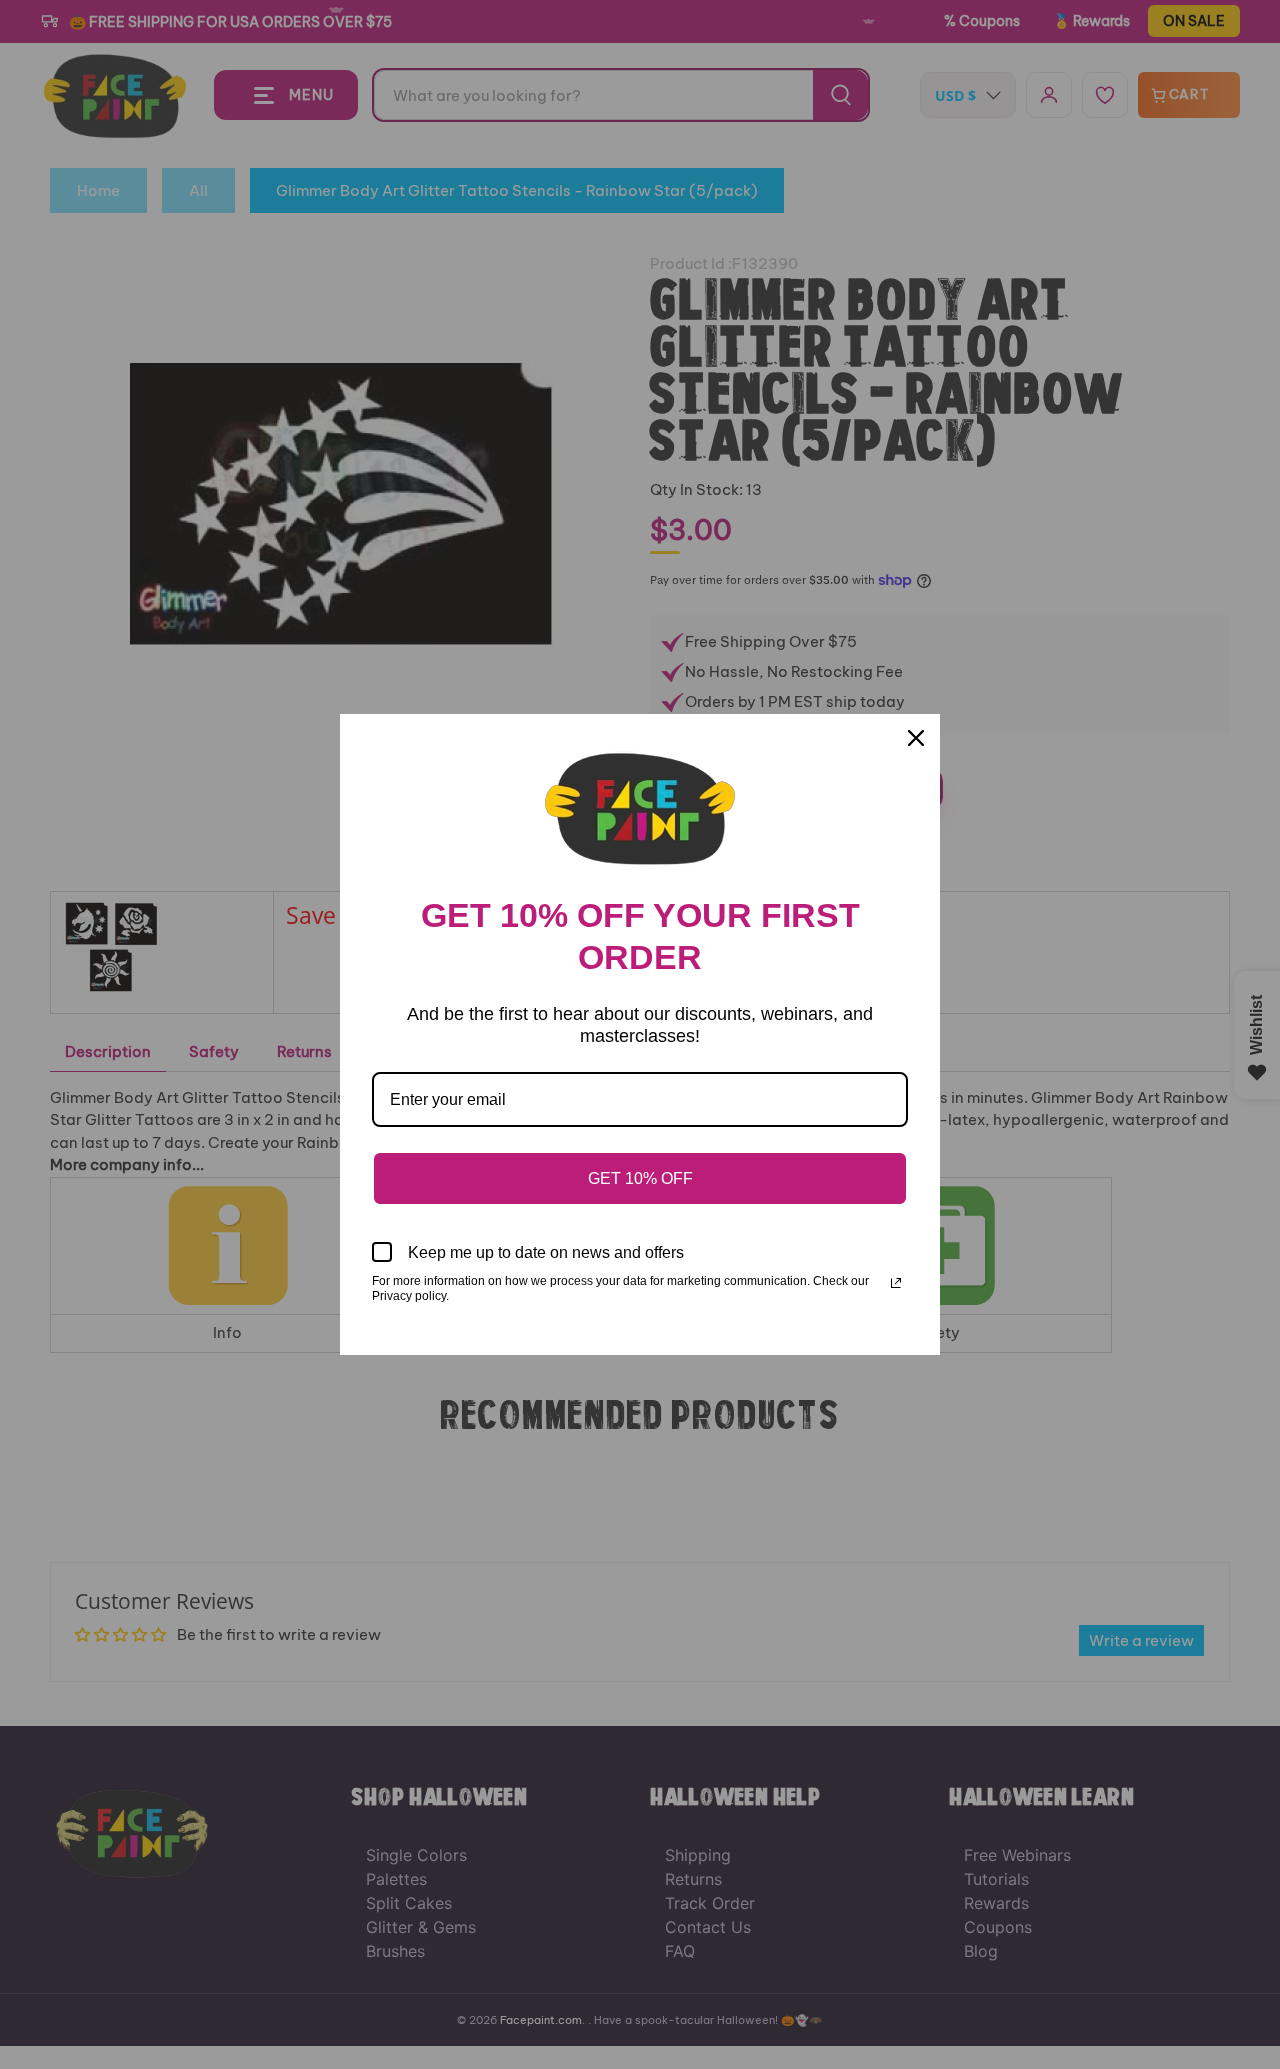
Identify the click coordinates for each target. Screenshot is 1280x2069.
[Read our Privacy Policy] (896, 1283)
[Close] (916, 738)
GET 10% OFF (640, 1178)
